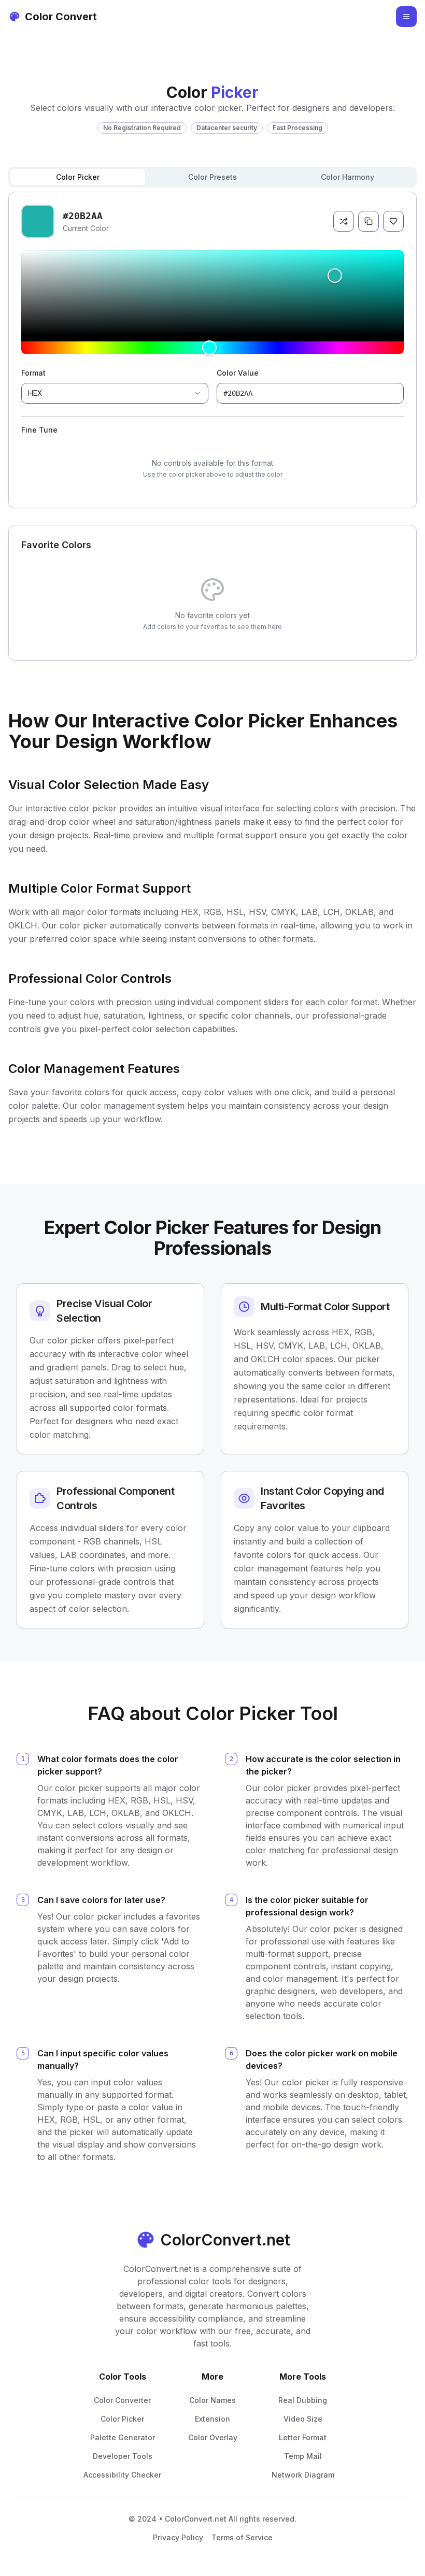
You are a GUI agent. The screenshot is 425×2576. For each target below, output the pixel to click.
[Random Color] (344, 221)
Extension (212, 2419)
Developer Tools (123, 2456)
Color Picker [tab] (78, 177)
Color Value (238, 373)
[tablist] (212, 177)
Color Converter (122, 2400)
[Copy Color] (369, 221)
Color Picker (122, 2419)
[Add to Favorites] (393, 221)
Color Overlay (213, 2437)
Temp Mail (303, 2456)
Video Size (303, 2419)
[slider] (212, 293)
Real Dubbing (303, 2400)
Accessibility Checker (122, 2475)
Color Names (212, 2400)
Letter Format (303, 2437)
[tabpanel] (212, 350)
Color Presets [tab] (212, 177)
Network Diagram (303, 2475)
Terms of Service (242, 2537)
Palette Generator (123, 2437)
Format (33, 373)
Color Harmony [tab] (348, 177)
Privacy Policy (178, 2537)
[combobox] (115, 393)
